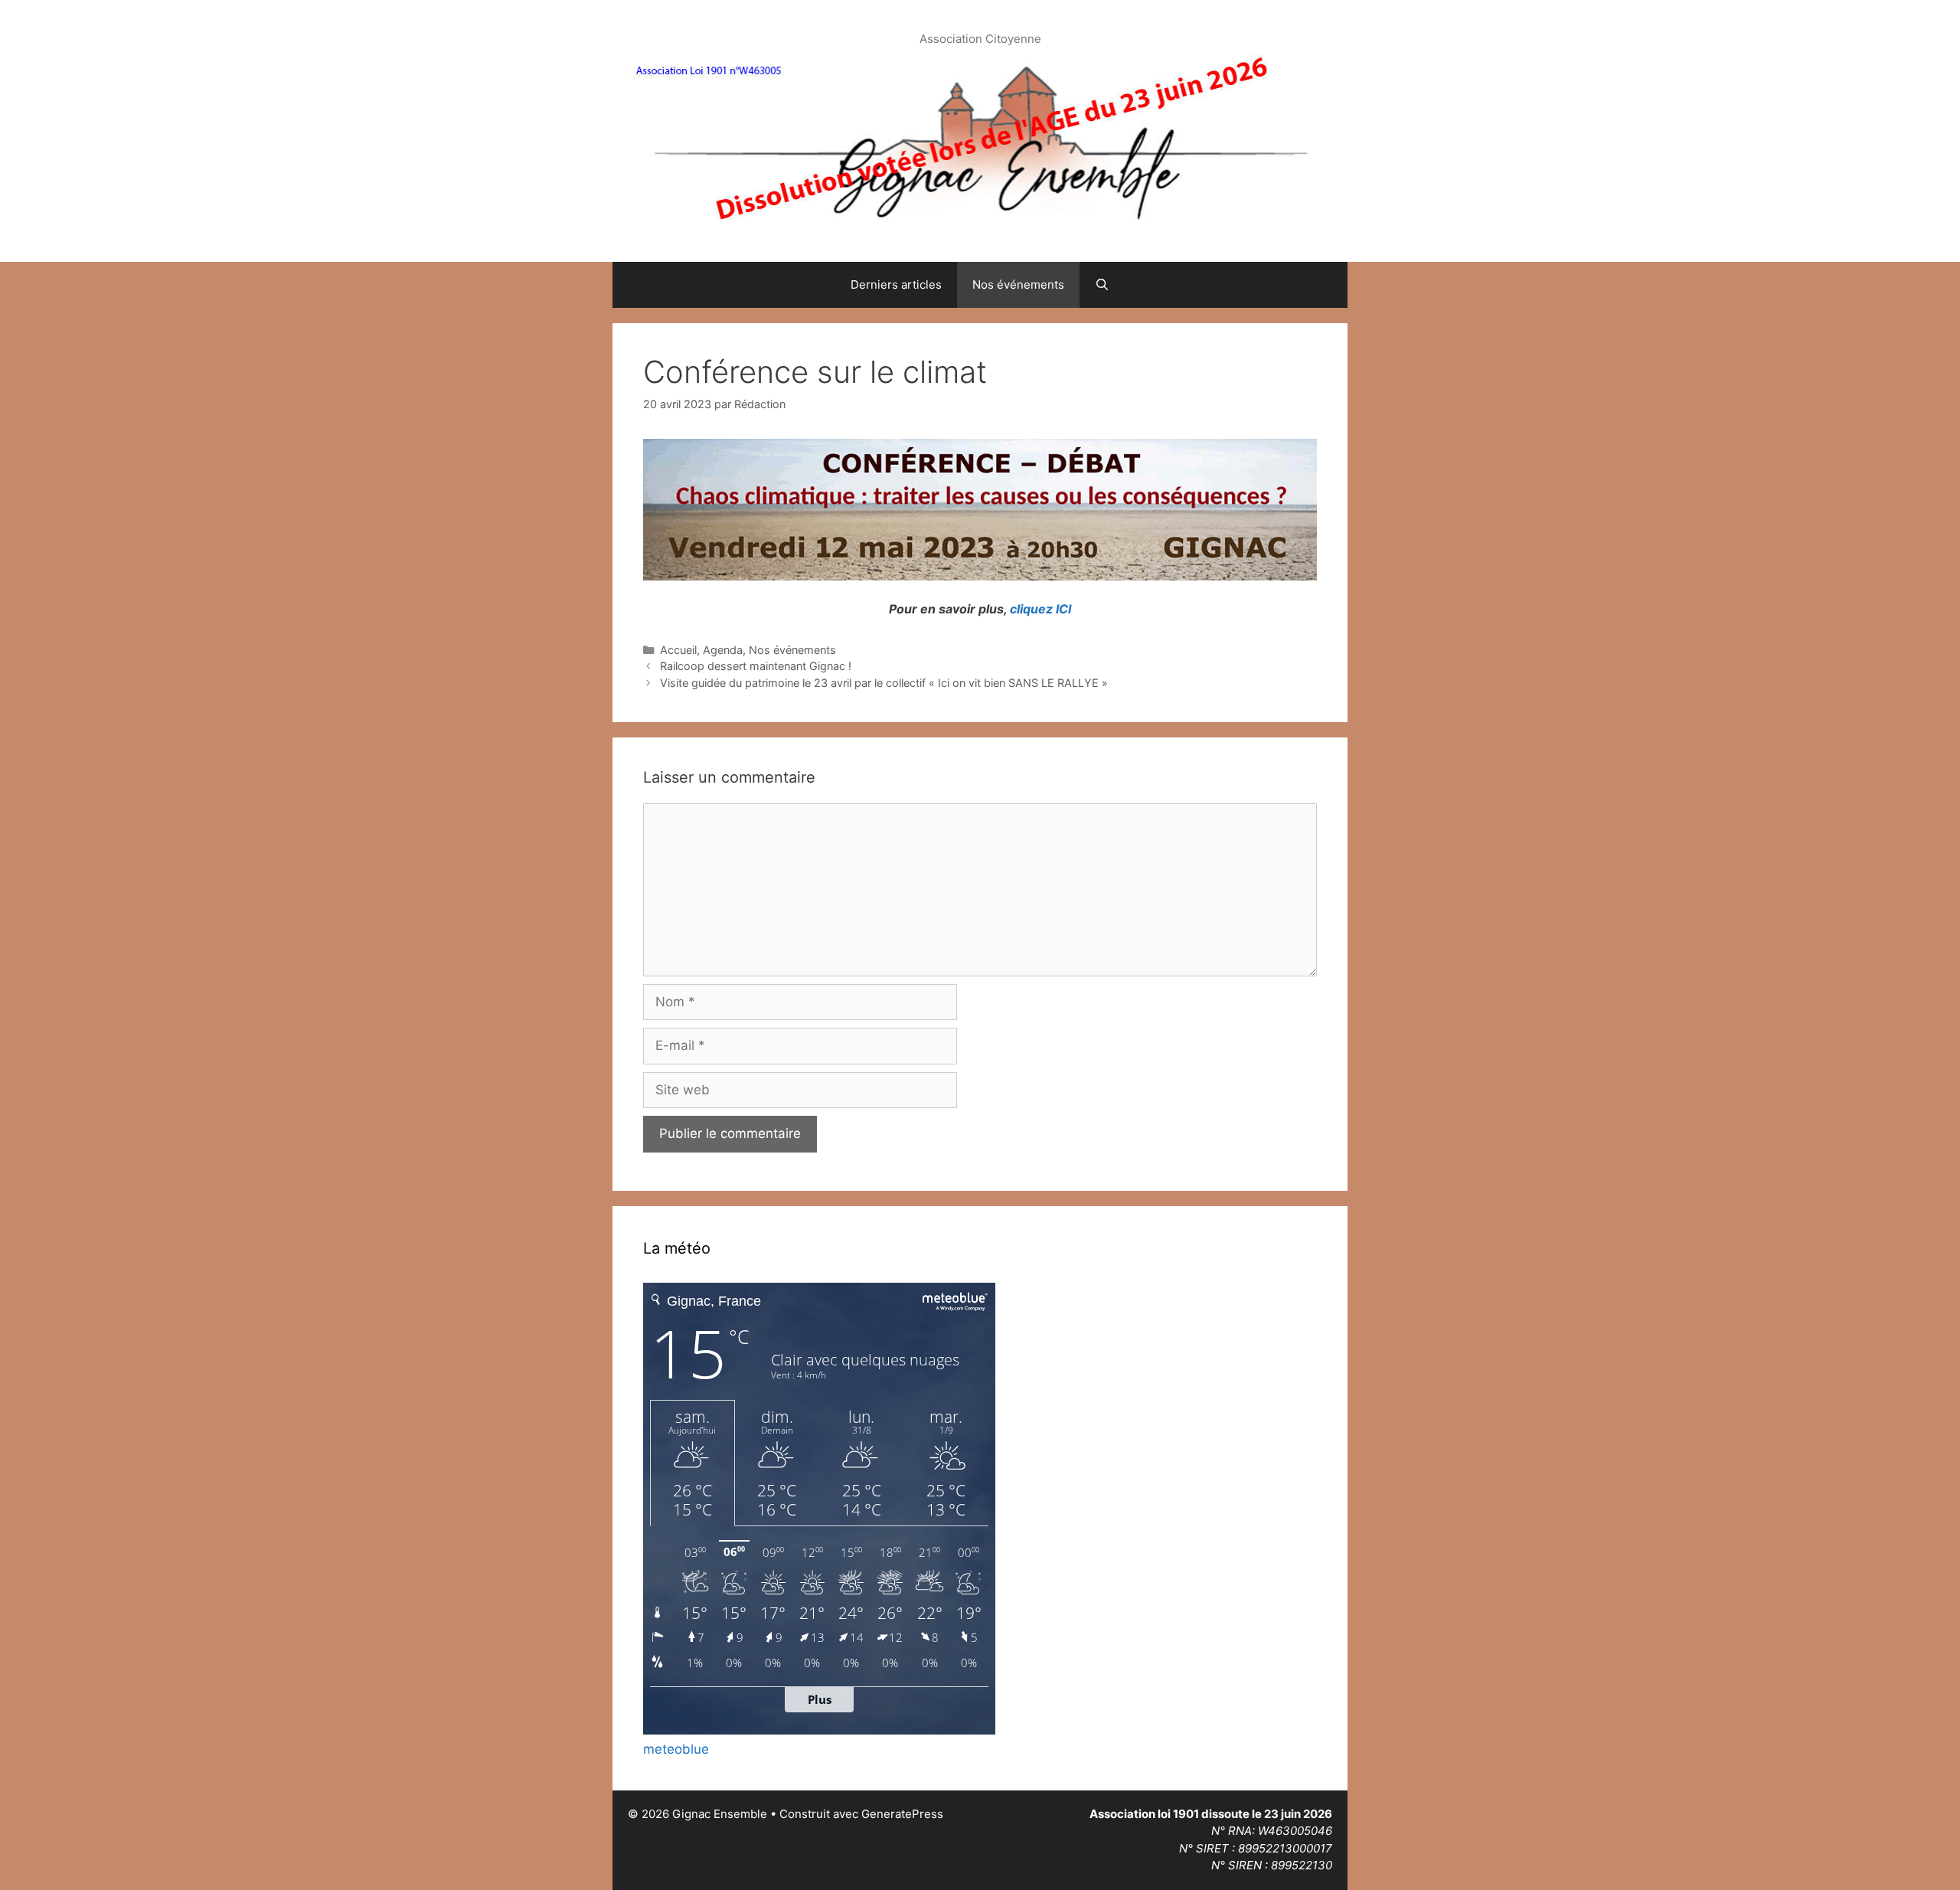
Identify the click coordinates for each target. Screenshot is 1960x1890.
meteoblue (676, 1749)
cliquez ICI (1039, 609)
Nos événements (1018, 284)
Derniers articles (896, 284)
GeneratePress (902, 1814)
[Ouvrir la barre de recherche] (1102, 285)
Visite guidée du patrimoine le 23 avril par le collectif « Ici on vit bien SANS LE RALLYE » (884, 683)
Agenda (723, 650)
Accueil (678, 650)
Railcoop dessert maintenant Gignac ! (756, 666)
